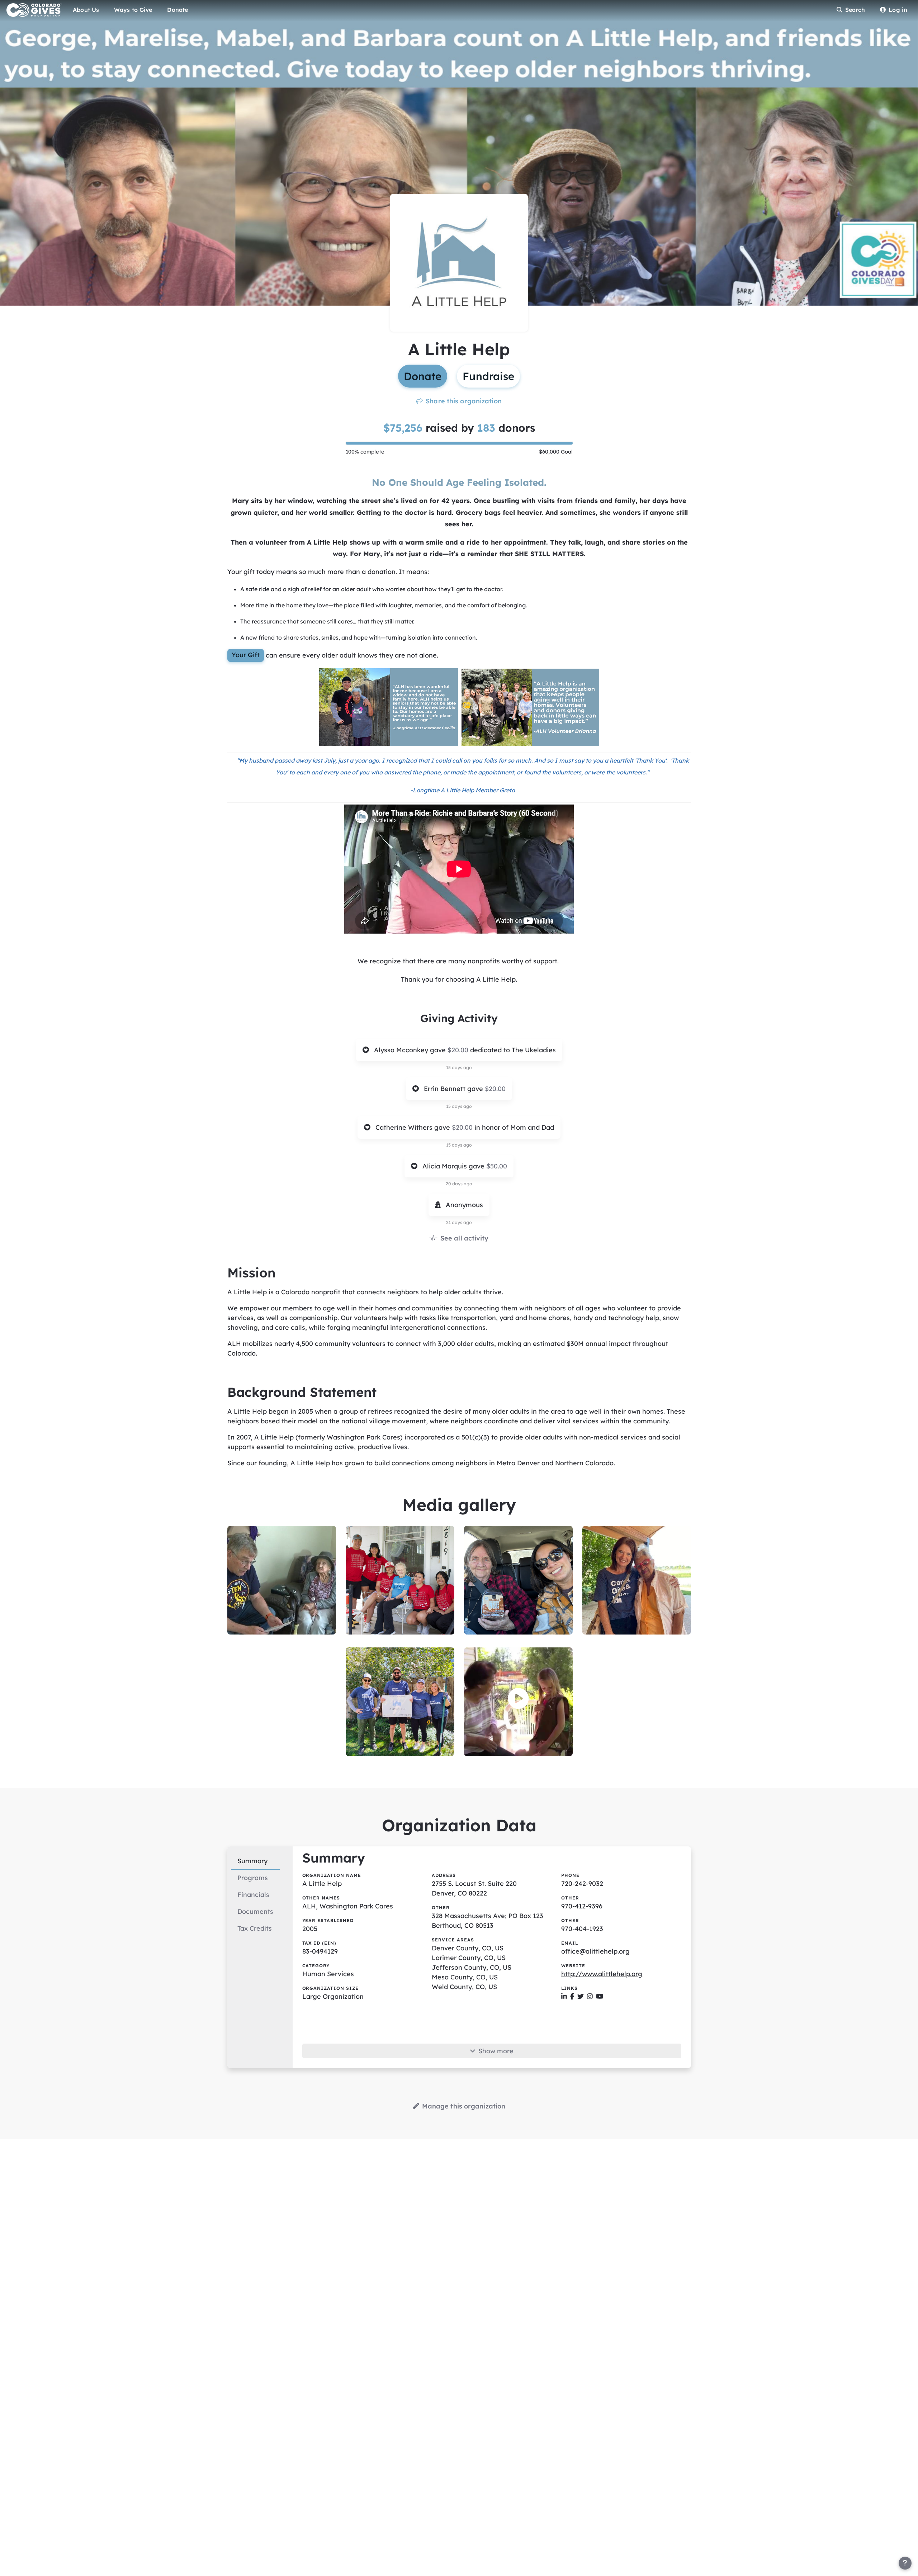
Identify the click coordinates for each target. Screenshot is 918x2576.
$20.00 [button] (459, 1050)
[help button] (905, 2563)
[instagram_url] (590, 1996)
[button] (518, 1699)
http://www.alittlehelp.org (602, 1974)
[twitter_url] (581, 1996)
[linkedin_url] (564, 1996)
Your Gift (246, 655)
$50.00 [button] (497, 1166)
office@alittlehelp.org (595, 1951)
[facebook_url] (572, 1996)
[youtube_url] (600, 1996)
